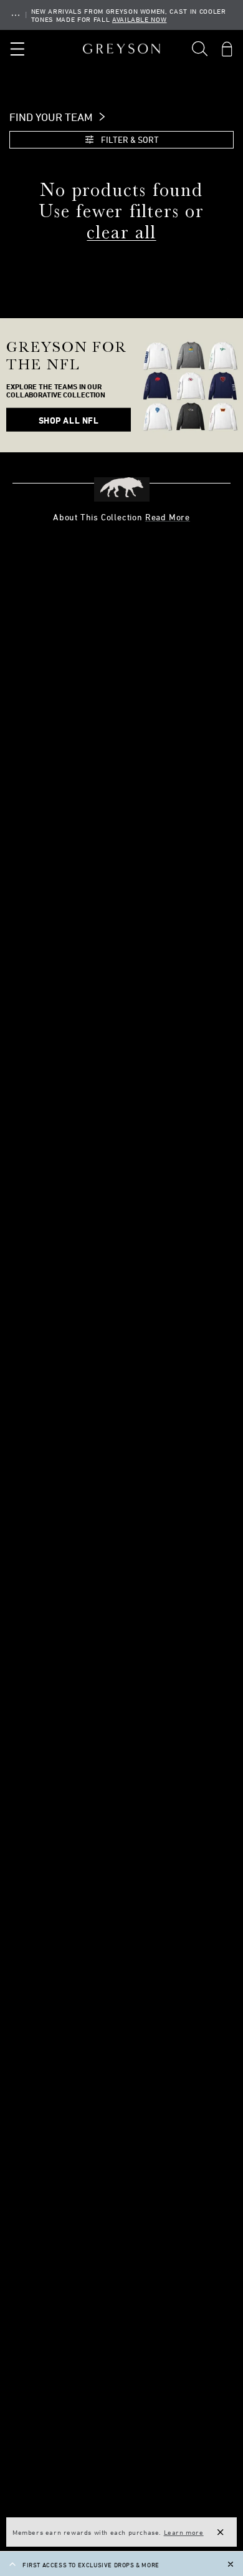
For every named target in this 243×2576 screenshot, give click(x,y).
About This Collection (121, 517)
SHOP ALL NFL (69, 420)
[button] (200, 49)
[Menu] (16, 49)
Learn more (184, 2532)
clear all (121, 232)
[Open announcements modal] (16, 15)
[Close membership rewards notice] (221, 2532)
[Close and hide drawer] (231, 2564)
